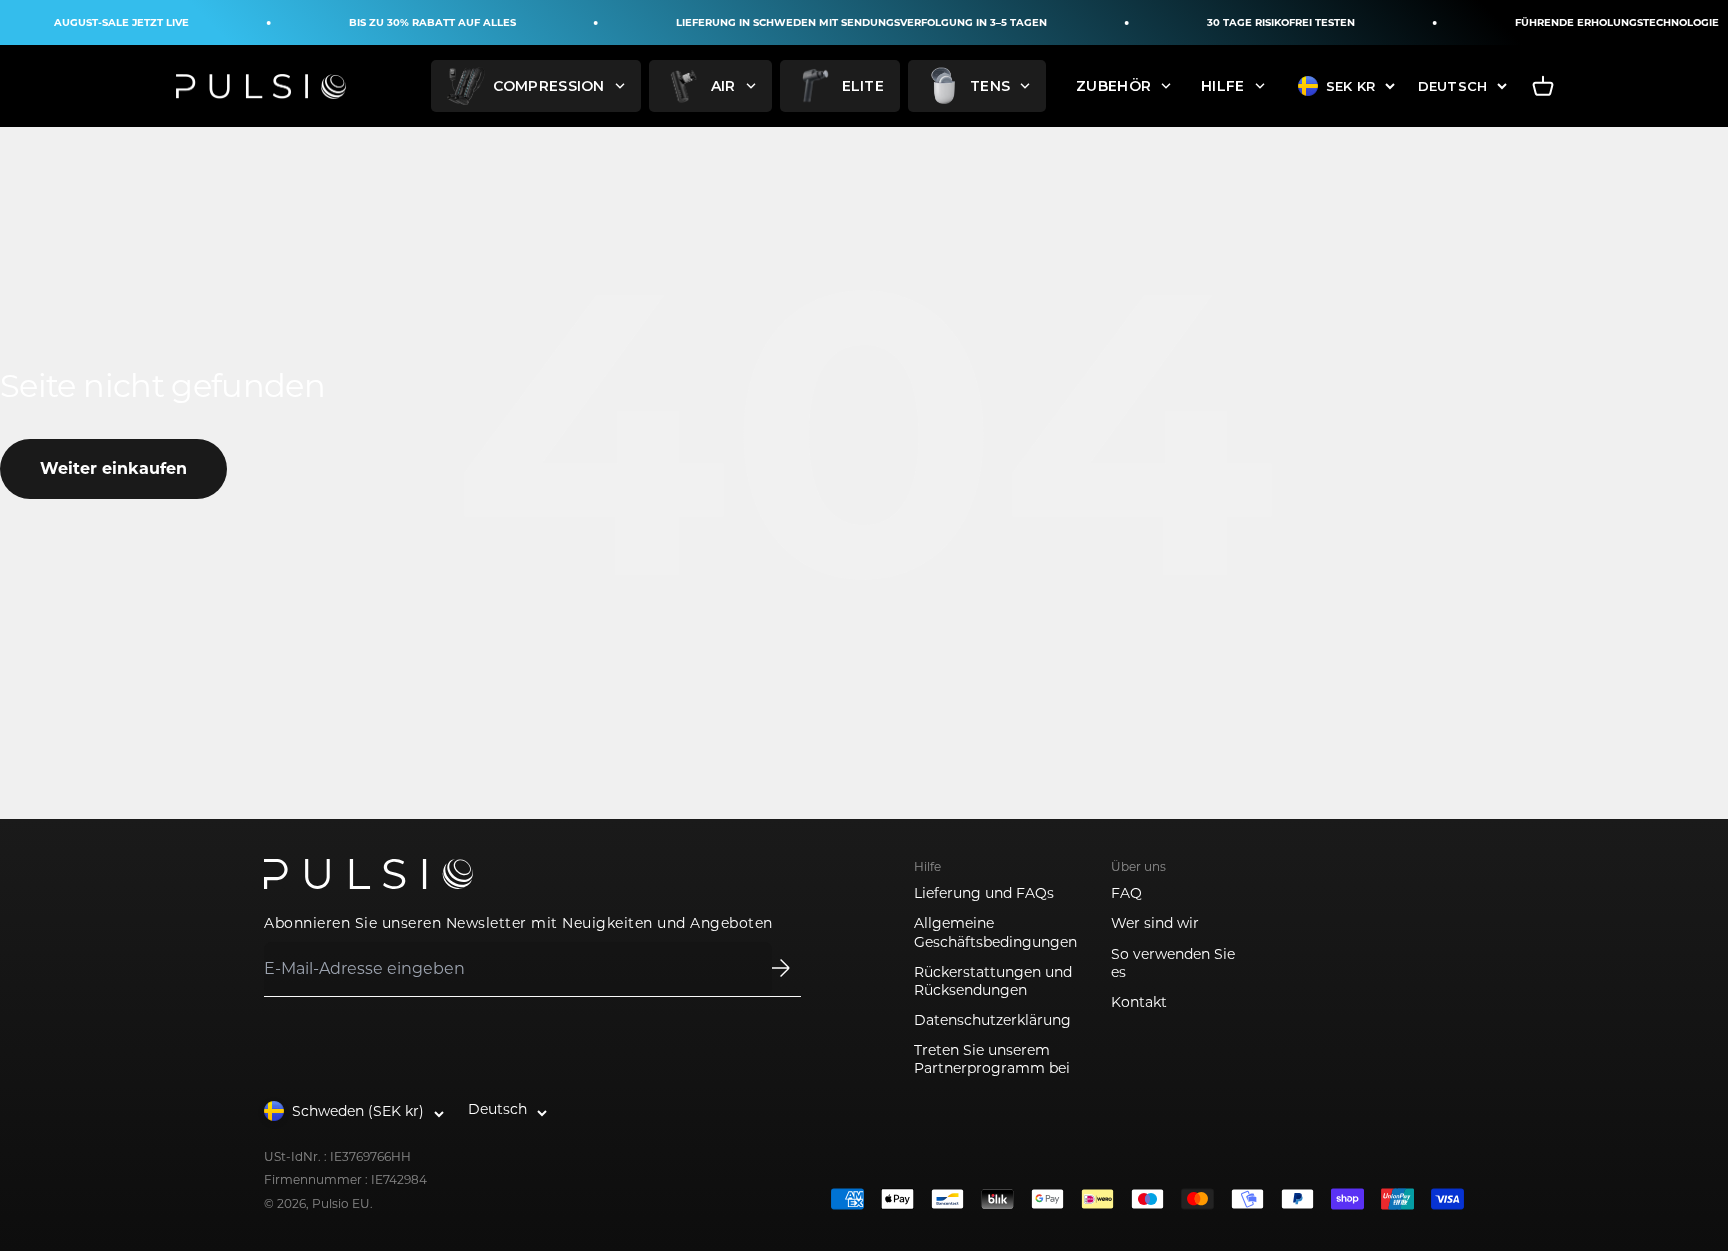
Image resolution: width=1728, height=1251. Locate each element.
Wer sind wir (1155, 923)
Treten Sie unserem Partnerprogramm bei (992, 1059)
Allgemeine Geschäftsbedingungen (995, 932)
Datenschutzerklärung (992, 1020)
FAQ (1126, 893)
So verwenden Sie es (1173, 963)
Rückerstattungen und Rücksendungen (993, 981)
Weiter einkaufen (113, 468)
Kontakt (1139, 1002)
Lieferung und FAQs (984, 893)
